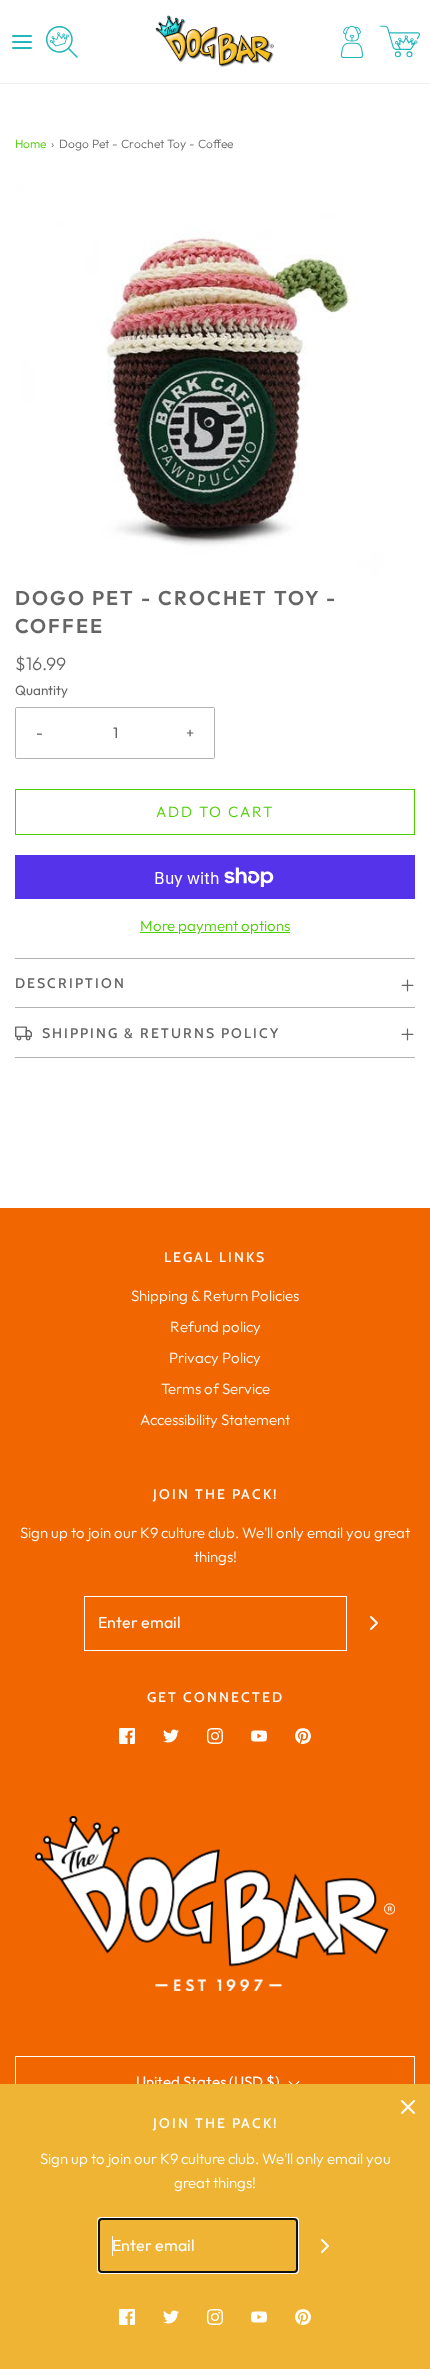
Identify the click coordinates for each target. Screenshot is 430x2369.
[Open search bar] (62, 42)
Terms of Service (215, 1388)
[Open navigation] (22, 42)
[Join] (374, 1623)
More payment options (215, 925)
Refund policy (215, 1326)
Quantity (41, 690)
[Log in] (352, 42)
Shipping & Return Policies (215, 1295)
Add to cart (215, 811)
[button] (215, 384)
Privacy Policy (215, 1357)
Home (30, 143)
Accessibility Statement (215, 1419)
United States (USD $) (209, 2081)
